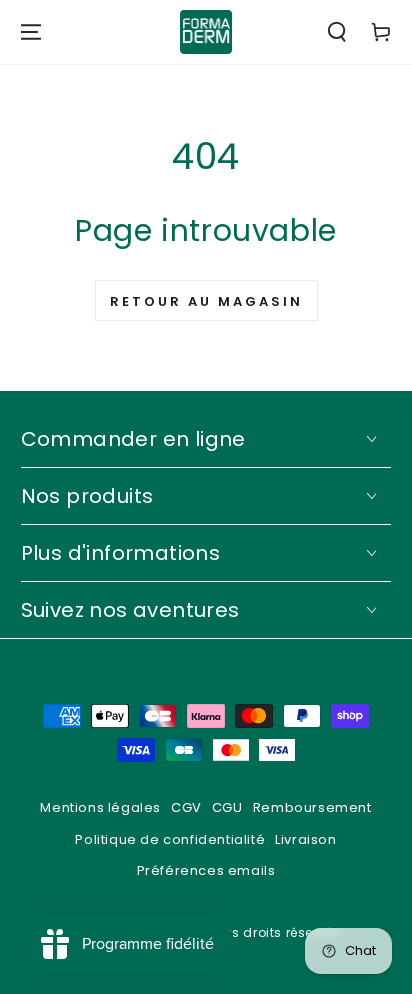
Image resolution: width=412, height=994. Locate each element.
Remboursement (312, 807)
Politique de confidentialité (170, 839)
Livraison (305, 839)
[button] (337, 32)
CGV (186, 807)
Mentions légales (100, 807)
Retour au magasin (206, 301)
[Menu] (31, 32)
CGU (227, 807)
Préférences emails (206, 870)
